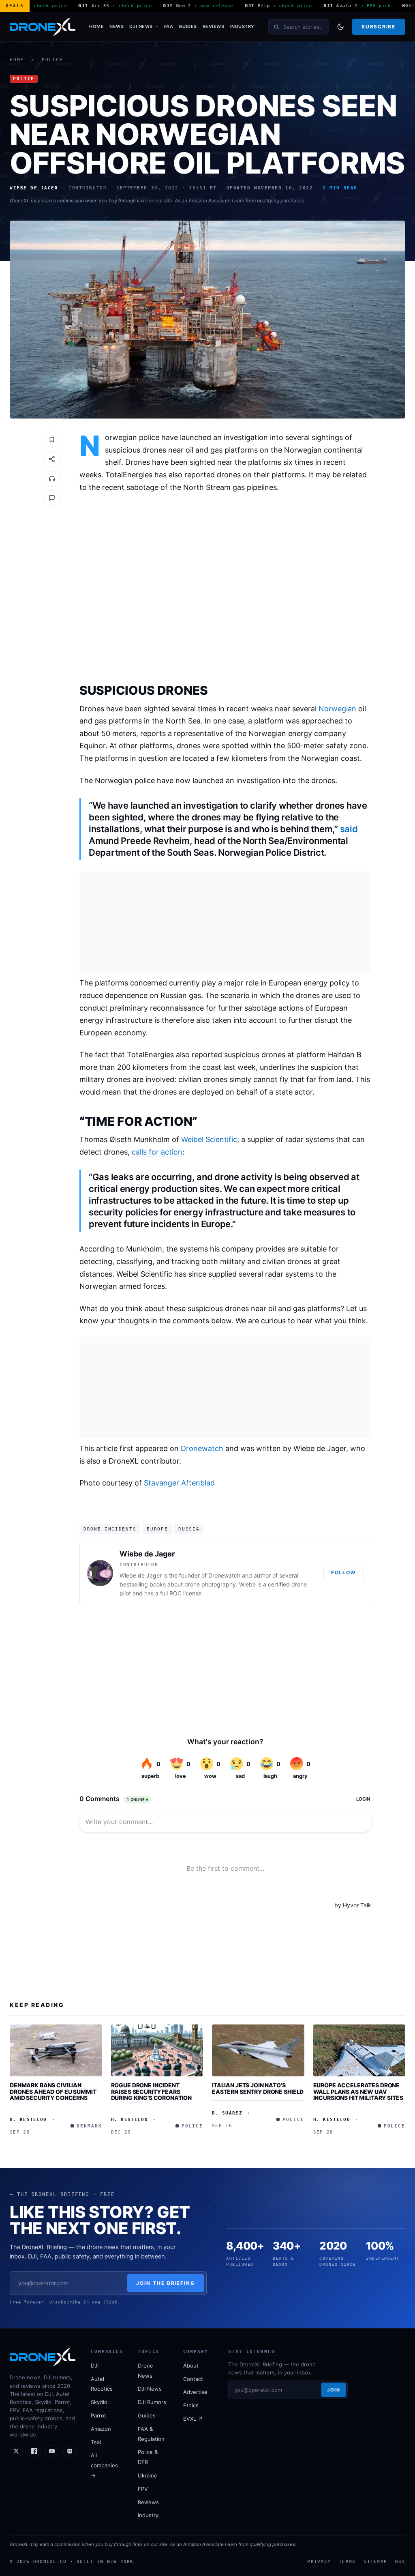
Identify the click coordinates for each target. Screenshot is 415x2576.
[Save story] (52, 440)
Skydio (99, 2402)
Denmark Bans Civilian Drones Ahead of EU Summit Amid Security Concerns (53, 2091)
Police (52, 60)
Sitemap (375, 2561)
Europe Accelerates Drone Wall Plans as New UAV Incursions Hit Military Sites (358, 2091)
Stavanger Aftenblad (179, 1483)
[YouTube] (52, 2451)
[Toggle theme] (340, 27)
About (191, 2366)
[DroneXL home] (43, 27)
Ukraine (148, 2475)
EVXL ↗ (193, 2419)
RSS (400, 2561)
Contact (193, 2379)
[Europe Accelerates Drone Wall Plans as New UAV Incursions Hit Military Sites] (359, 2050)
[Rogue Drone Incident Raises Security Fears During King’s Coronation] (157, 2050)
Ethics (191, 2405)
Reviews (214, 26)
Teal (96, 2442)
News (117, 26)
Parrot (98, 2415)
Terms (347, 2561)
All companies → (104, 2465)
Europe (157, 1529)
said (349, 829)
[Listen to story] (52, 479)
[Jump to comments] (52, 498)
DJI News (141, 26)
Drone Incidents (110, 1529)
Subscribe (378, 27)
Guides (188, 26)
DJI (95, 2366)
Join (334, 2390)
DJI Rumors (152, 2402)
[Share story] (52, 459)
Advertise (195, 2392)
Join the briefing (166, 2283)
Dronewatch (202, 1448)
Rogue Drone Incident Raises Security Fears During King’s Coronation (152, 2091)
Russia (189, 1529)
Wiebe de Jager (147, 1554)
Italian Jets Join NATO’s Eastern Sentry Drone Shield (258, 2088)
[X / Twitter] (16, 2451)
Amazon (101, 2429)
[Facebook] (34, 2451)
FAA (169, 26)
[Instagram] (70, 2451)
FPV (143, 2489)
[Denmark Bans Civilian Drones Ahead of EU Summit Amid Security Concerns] (56, 2050)
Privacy (319, 2561)
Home (96, 26)
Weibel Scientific (209, 1139)
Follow (343, 1572)
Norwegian (337, 709)
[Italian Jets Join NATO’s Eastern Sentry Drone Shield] (258, 2050)
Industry (242, 26)
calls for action (157, 1152)
